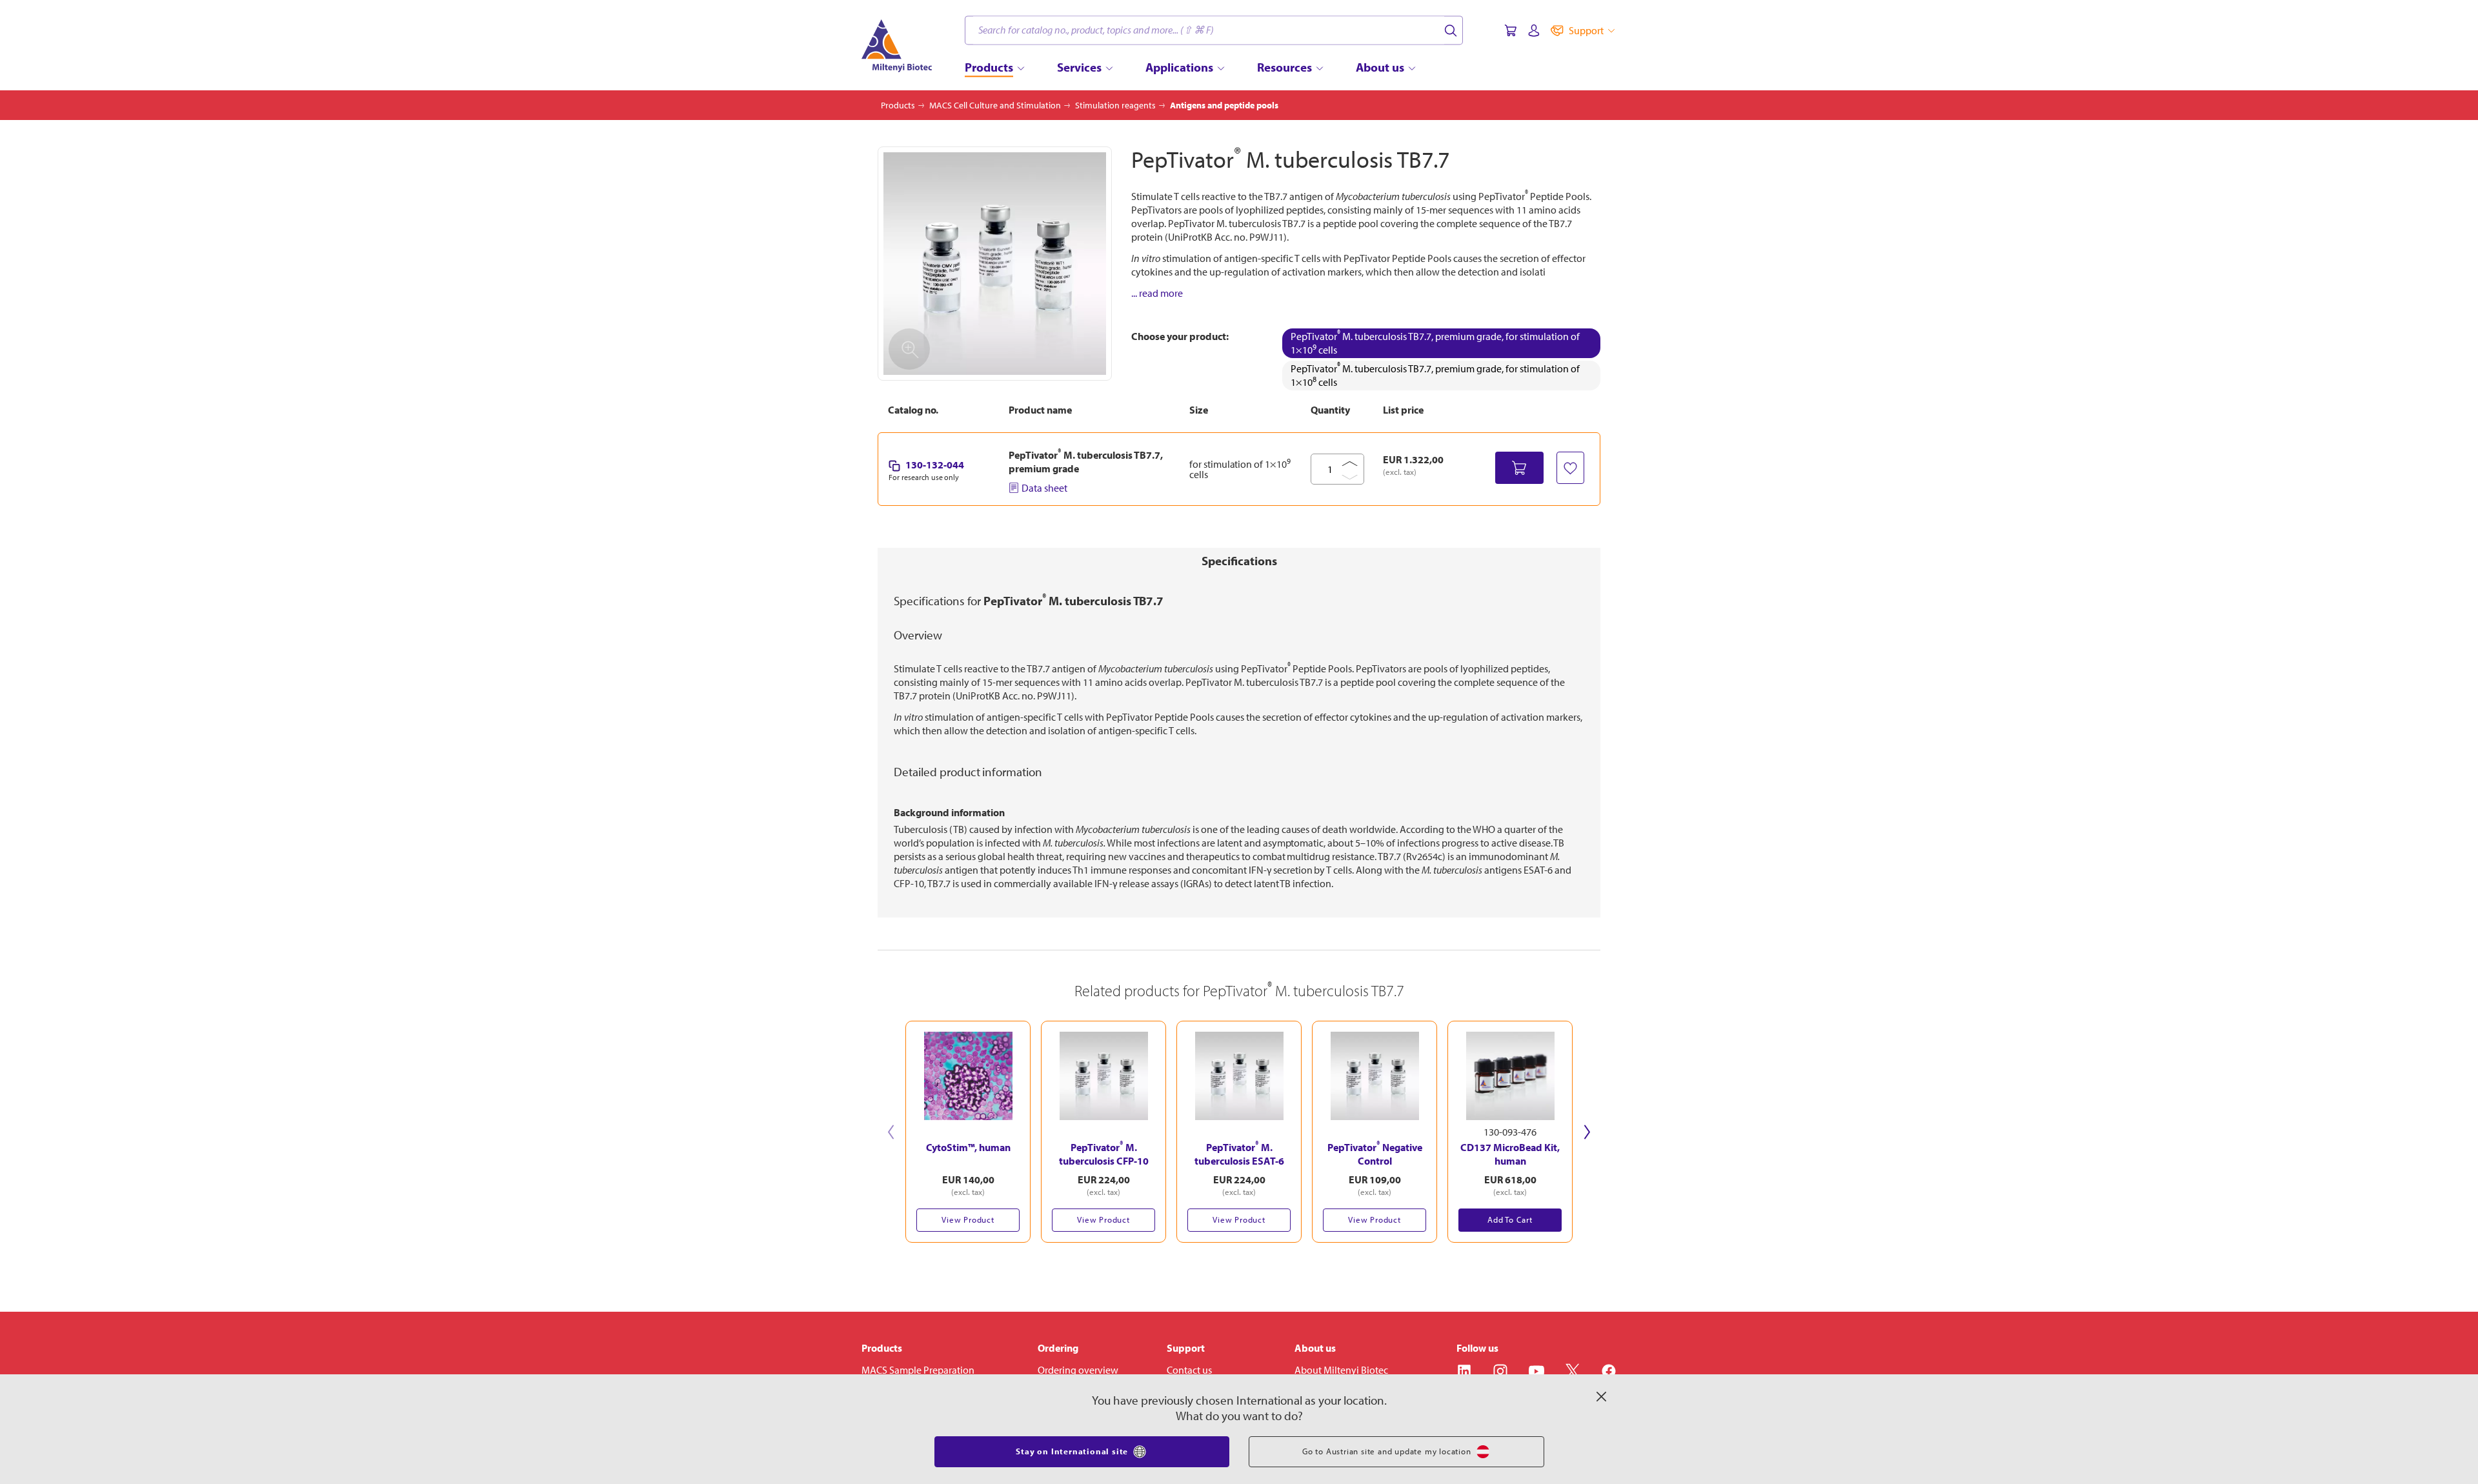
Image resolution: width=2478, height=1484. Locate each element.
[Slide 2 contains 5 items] (1245, 1249)
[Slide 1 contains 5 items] (1233, 1249)
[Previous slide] (891, 1132)
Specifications (1239, 561)
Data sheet (1044, 488)
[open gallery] (995, 264)
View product (968, 1219)
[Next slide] (1587, 1132)
